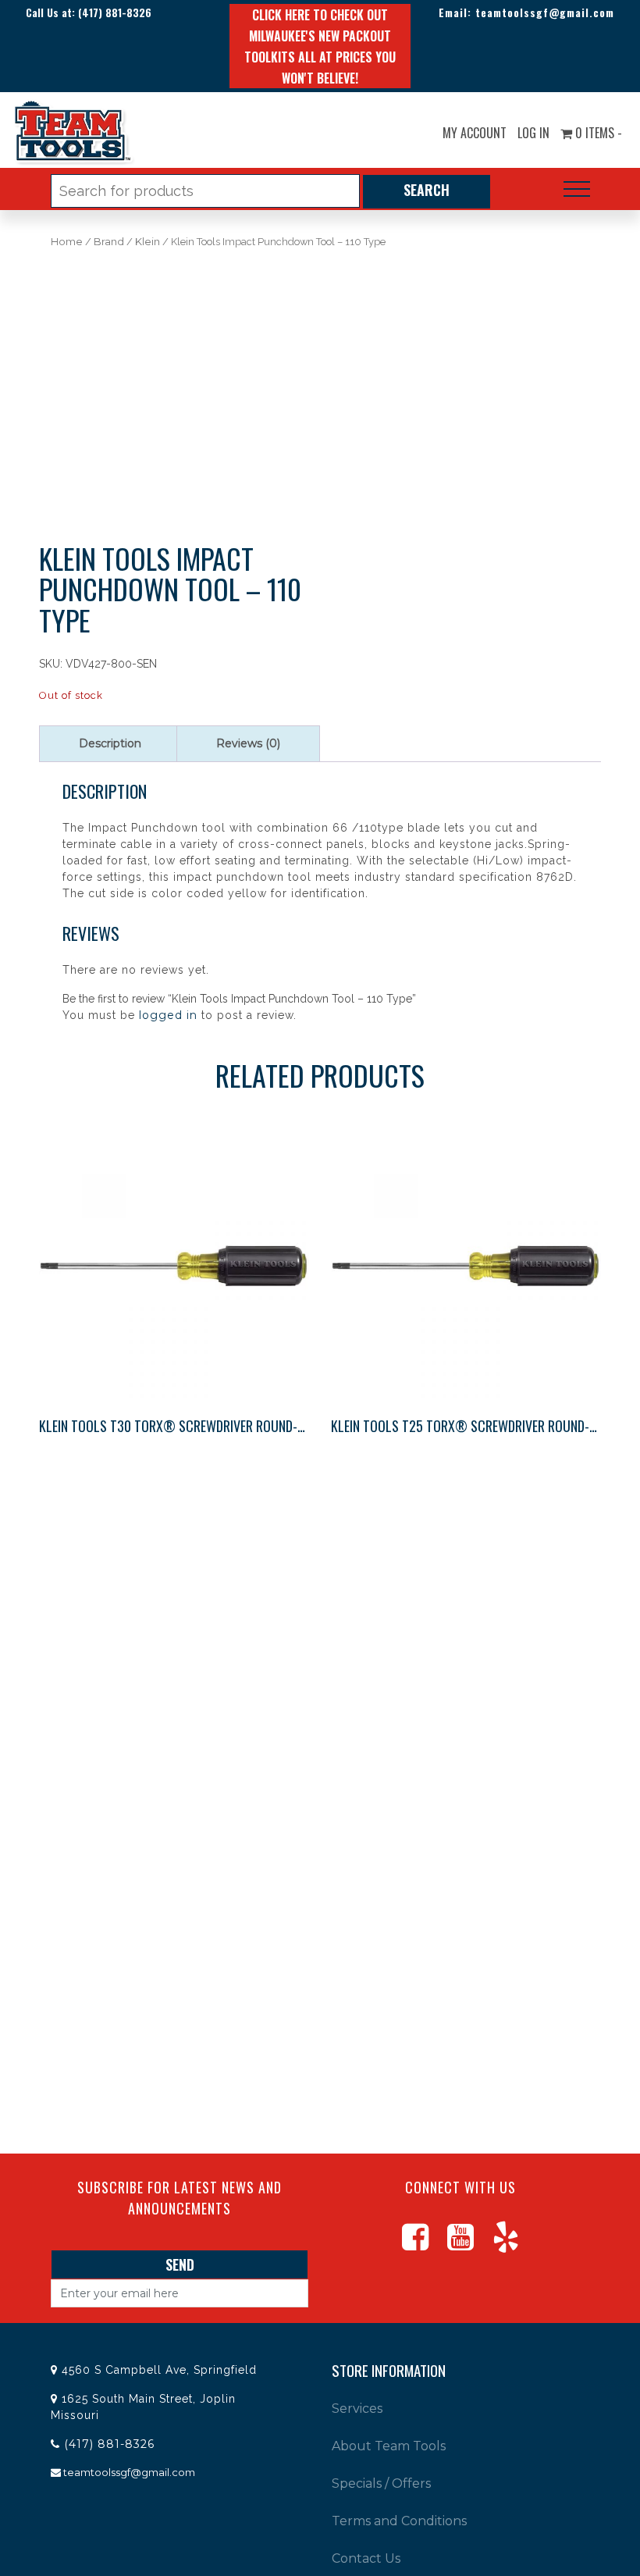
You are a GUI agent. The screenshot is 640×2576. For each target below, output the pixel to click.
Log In (533, 133)
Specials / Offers (381, 2483)
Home (67, 242)
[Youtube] (460, 2244)
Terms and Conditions (399, 2521)
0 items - (597, 133)
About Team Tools (389, 2446)
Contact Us (366, 2558)
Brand (109, 242)
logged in (168, 1015)
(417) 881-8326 (115, 12)
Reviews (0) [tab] (248, 743)
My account (475, 133)
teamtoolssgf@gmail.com (545, 12)
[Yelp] (506, 2244)
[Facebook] (415, 2244)
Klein (148, 242)
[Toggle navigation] (577, 189)
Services (357, 2409)
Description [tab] (110, 743)
